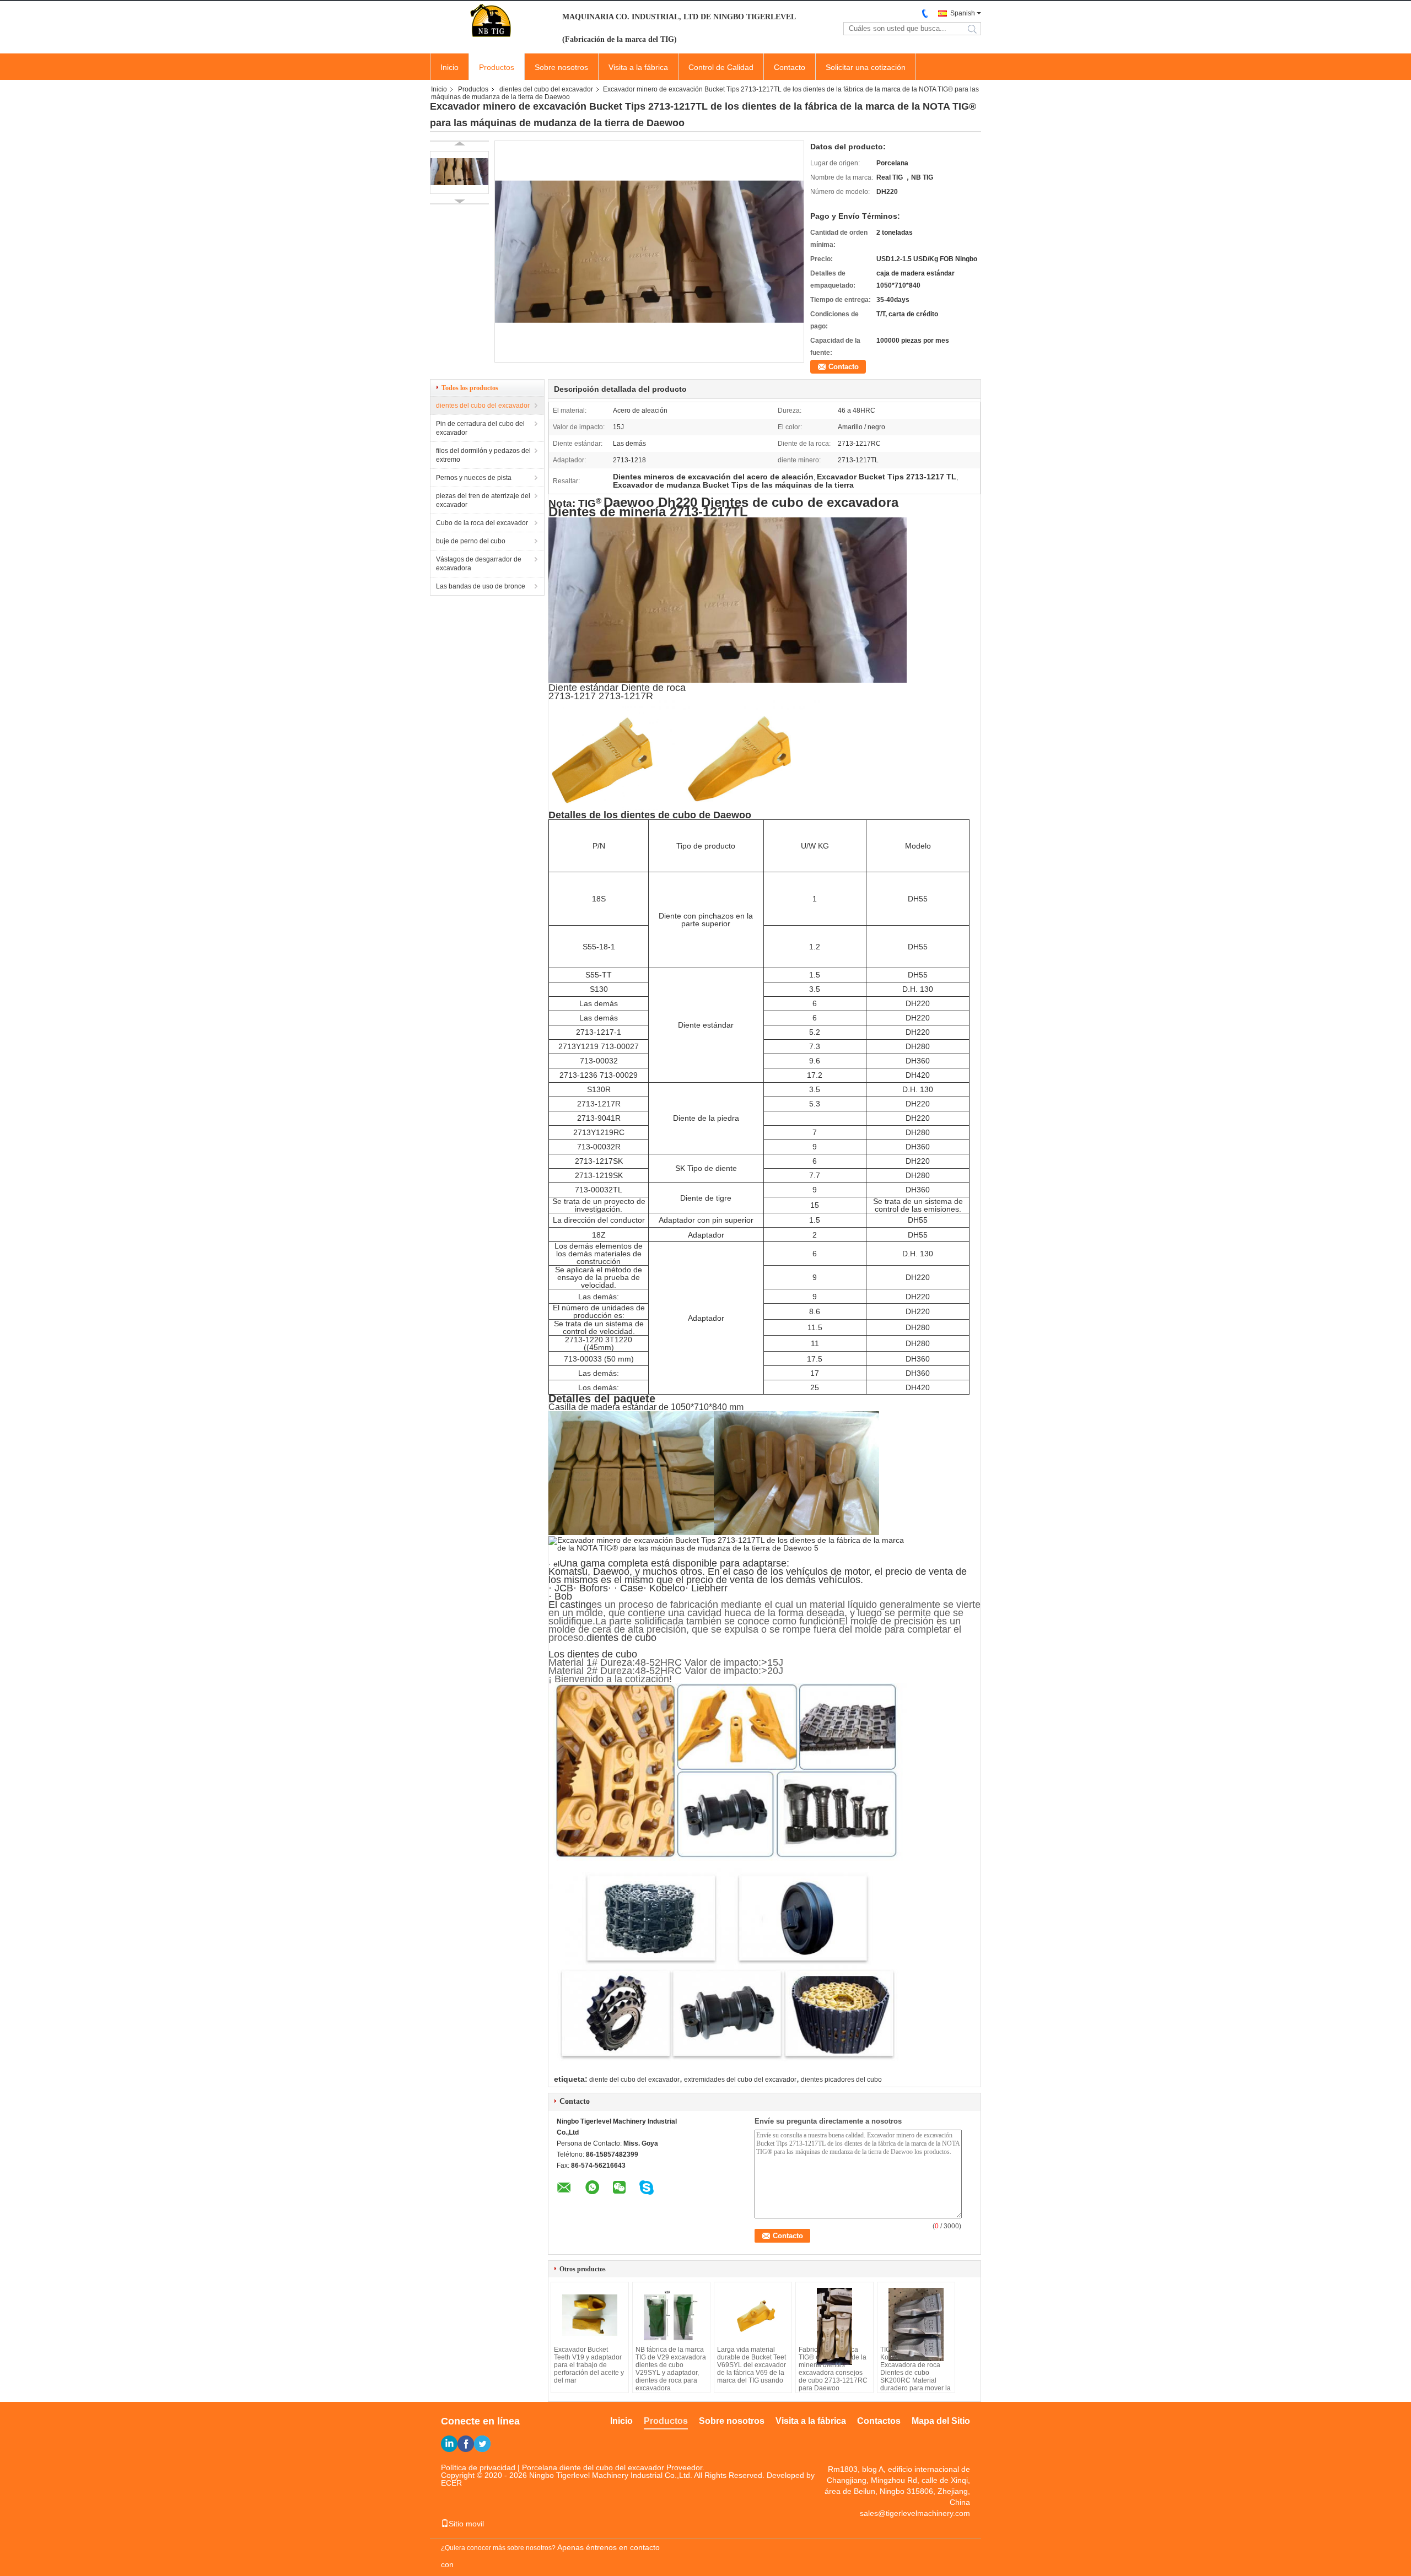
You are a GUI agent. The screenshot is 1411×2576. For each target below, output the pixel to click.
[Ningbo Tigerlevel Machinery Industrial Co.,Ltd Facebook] (466, 2444)
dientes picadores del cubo (841, 2080)
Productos (497, 67)
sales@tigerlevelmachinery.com (915, 2513)
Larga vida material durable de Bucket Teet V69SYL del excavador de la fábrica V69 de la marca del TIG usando (752, 2365)
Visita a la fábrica (638, 67)
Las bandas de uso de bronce (481, 586)
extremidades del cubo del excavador (740, 2080)
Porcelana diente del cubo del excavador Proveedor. (613, 2467)
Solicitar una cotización (866, 67)
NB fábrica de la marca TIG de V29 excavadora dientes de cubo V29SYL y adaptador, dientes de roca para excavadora (671, 2369)
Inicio (449, 67)
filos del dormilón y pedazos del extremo (483, 455)
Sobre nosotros (561, 67)
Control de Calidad (721, 67)
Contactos (879, 2421)
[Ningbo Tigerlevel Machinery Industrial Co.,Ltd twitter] (482, 2444)
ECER (451, 2483)
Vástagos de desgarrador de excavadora (479, 564)
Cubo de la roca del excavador (482, 523)
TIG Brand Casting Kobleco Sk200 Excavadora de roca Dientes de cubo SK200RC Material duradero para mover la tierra (915, 2373)
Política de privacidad (478, 2467)
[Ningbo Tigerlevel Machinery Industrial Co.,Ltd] (491, 21)
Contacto (790, 67)
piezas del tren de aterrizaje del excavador (483, 500)
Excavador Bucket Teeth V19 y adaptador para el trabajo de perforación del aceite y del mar (589, 2365)
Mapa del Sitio (941, 2421)
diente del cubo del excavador (634, 2080)
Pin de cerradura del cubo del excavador (480, 428)
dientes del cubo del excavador (546, 89)
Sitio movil (466, 2524)
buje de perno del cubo (471, 541)
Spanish (963, 13)
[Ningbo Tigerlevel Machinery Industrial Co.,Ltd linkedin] (449, 2444)
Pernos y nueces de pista (474, 478)
